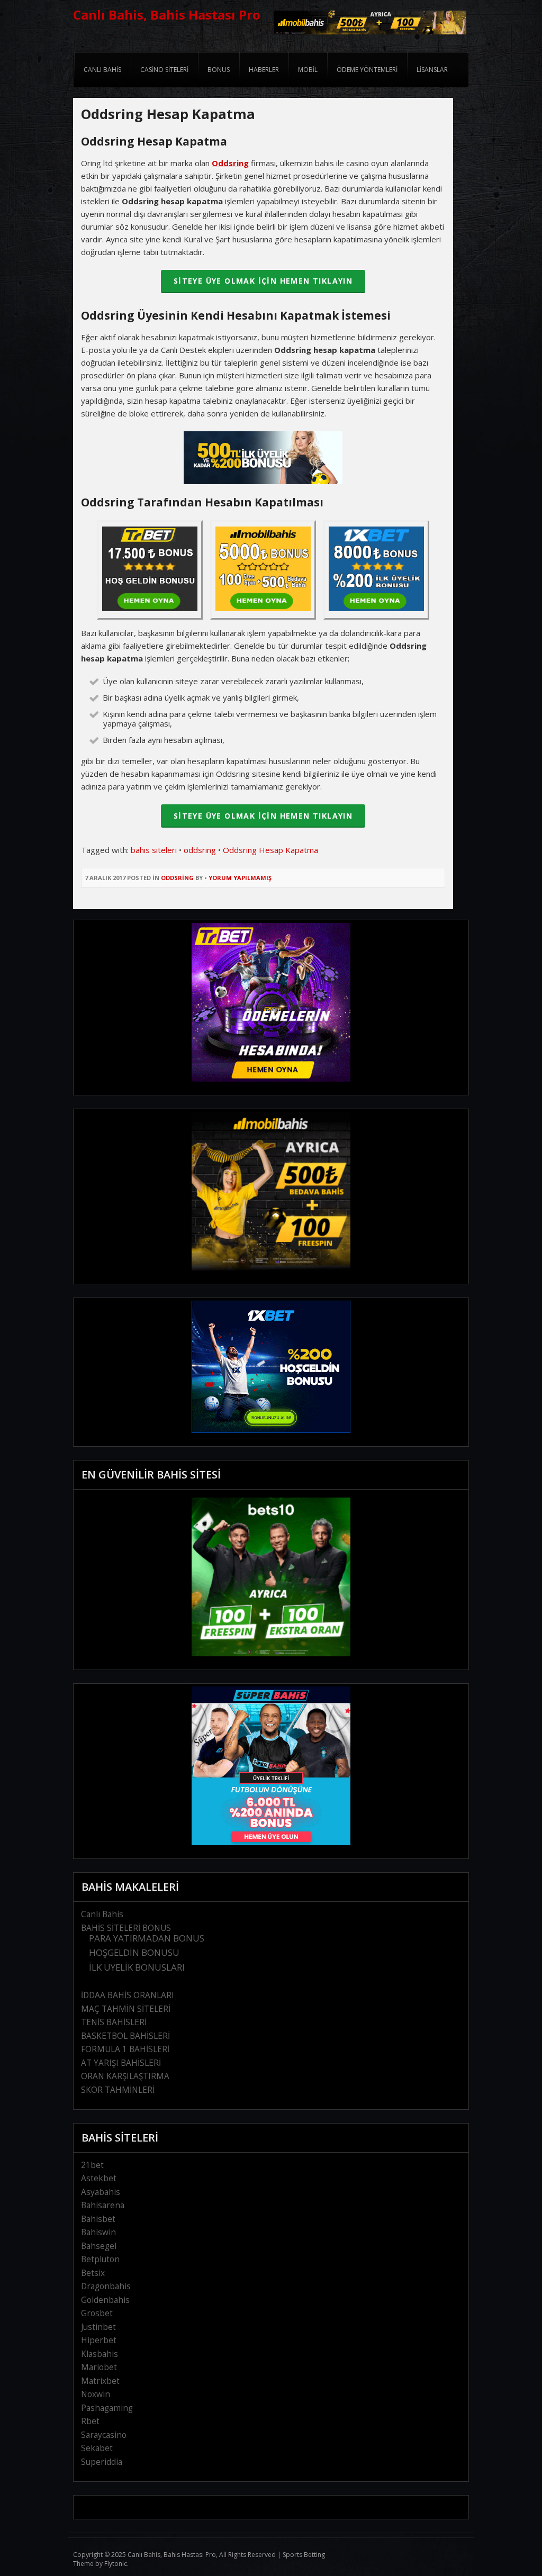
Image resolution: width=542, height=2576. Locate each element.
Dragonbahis (106, 2286)
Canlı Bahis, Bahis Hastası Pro (167, 15)
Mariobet (99, 2367)
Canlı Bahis (102, 1914)
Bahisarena (103, 2205)
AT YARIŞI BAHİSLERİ (121, 2063)
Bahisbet (98, 2219)
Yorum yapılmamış (240, 878)
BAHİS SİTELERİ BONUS (126, 1928)
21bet (92, 2165)
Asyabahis (101, 2192)
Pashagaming (107, 2408)
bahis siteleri (154, 850)
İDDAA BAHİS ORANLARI (128, 1995)
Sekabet (97, 2448)
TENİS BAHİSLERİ (114, 2022)
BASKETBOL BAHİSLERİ (125, 2036)
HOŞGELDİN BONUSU (134, 1952)
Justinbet (98, 2327)
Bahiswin (98, 2232)
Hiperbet (99, 2340)
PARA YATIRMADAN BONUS (147, 1938)
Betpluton (100, 2259)
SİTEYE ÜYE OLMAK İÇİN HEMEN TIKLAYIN (263, 281)
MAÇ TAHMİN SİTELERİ (126, 2009)
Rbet (90, 2421)
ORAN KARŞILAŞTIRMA (125, 2076)
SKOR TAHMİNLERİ (118, 2090)
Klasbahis (100, 2354)
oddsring (200, 850)
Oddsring (177, 878)
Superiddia (102, 2462)
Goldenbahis (105, 2300)
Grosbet (97, 2313)
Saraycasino (104, 2435)
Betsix (93, 2273)
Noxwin (96, 2394)
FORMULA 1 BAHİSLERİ (125, 2049)
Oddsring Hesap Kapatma (270, 850)
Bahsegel (99, 2246)
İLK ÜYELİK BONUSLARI (137, 1967)
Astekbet (99, 2178)
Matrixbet (100, 2381)
